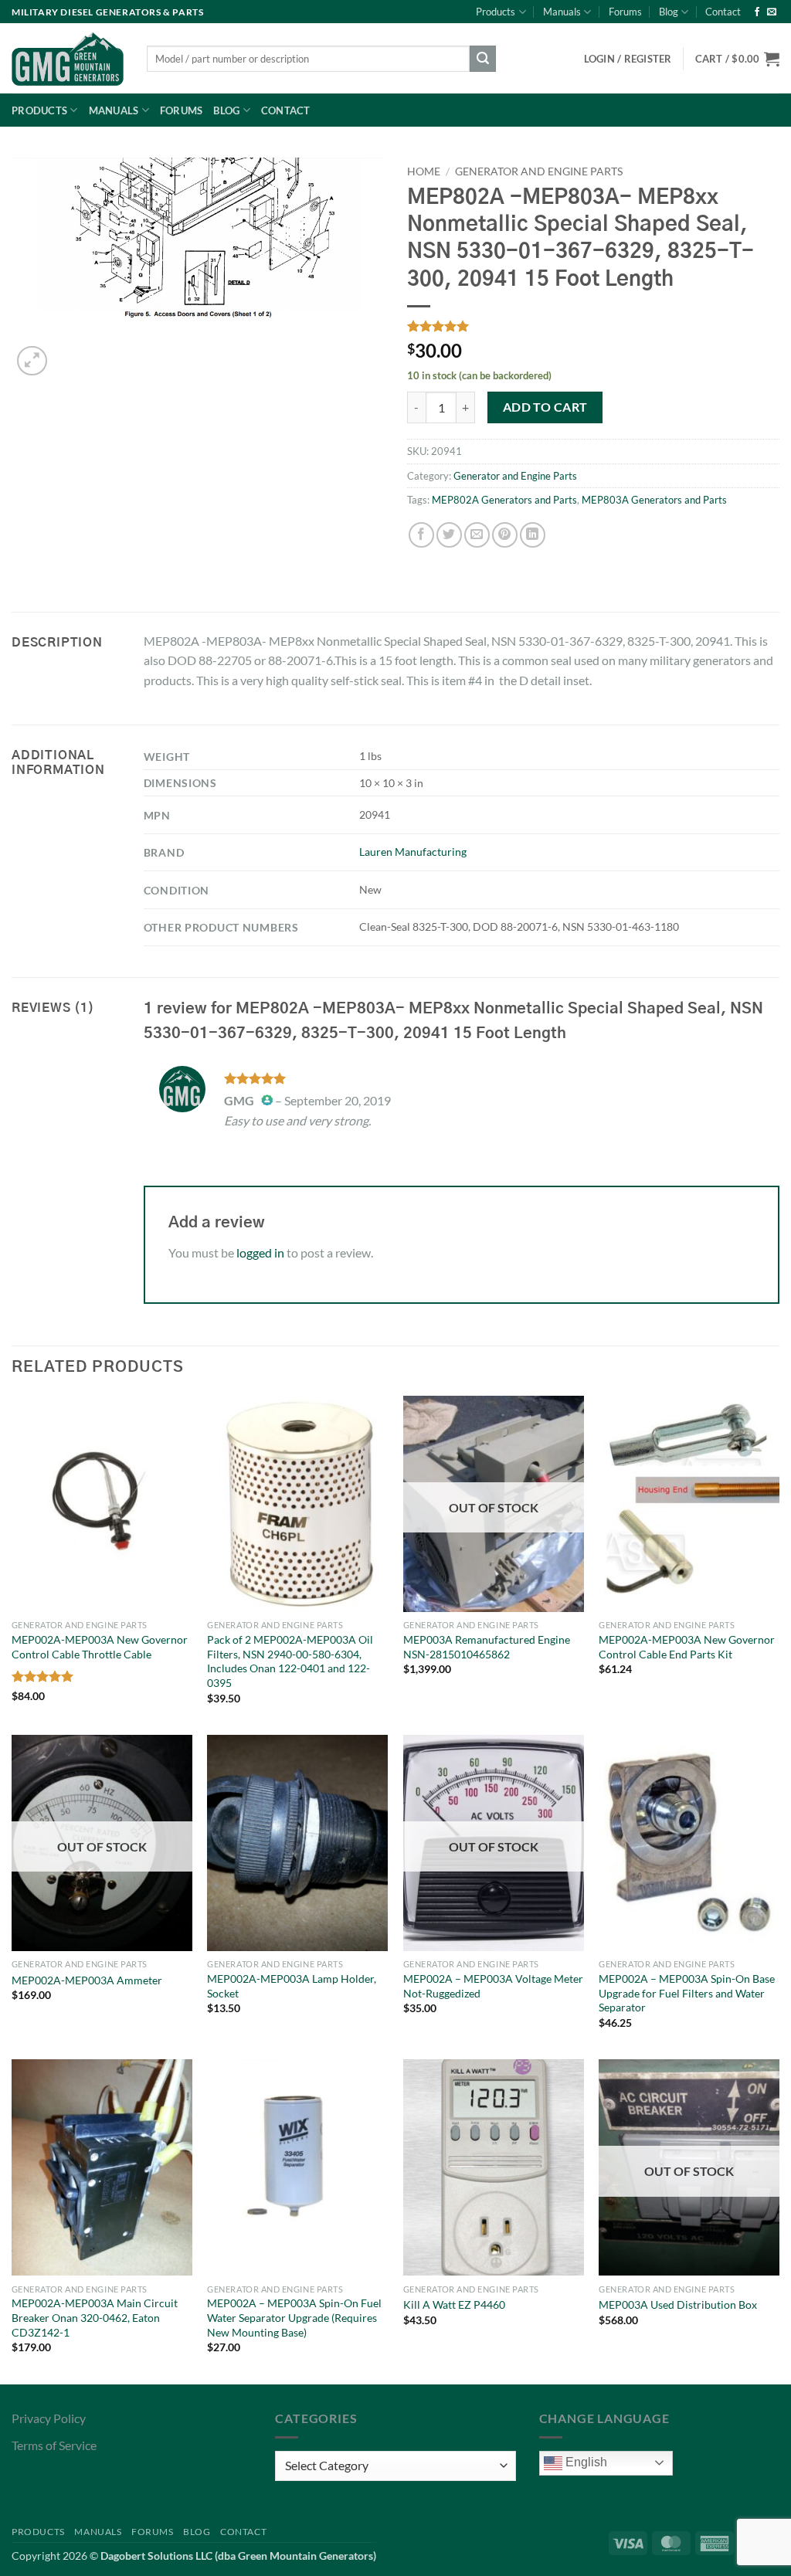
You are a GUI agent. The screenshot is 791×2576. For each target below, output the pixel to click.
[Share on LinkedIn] (533, 535)
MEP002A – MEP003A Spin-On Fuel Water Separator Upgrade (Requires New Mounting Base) (294, 2317)
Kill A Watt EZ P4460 (454, 2304)
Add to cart (545, 407)
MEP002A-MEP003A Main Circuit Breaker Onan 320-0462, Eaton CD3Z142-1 (95, 2317)
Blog (669, 12)
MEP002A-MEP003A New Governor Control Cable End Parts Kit (687, 1647)
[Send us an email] (772, 12)
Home (424, 171)
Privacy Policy (49, 2418)
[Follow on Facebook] (757, 12)
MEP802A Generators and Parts (504, 500)
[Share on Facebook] (421, 535)
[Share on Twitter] (449, 535)
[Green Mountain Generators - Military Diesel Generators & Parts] (68, 59)
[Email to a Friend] (477, 535)
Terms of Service (54, 2445)
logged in (260, 1252)
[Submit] (483, 59)
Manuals (562, 12)
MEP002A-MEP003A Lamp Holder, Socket (292, 1986)
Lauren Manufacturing (413, 852)
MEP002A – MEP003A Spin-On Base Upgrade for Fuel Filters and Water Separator (687, 1993)
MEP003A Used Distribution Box (678, 2304)
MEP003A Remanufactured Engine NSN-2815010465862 (487, 1647)
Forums (625, 12)
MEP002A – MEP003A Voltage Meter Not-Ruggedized (493, 1986)
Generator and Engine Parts (539, 171)
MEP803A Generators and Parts (654, 500)
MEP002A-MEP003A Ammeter (87, 1980)
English (585, 2462)
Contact (723, 12)
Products (496, 12)
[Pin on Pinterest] (505, 535)
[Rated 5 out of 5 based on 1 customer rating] (593, 326)
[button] (737, 59)
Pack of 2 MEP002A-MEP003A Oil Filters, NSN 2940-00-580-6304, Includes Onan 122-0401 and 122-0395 (290, 1661)
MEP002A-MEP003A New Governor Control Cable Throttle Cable (100, 1647)
